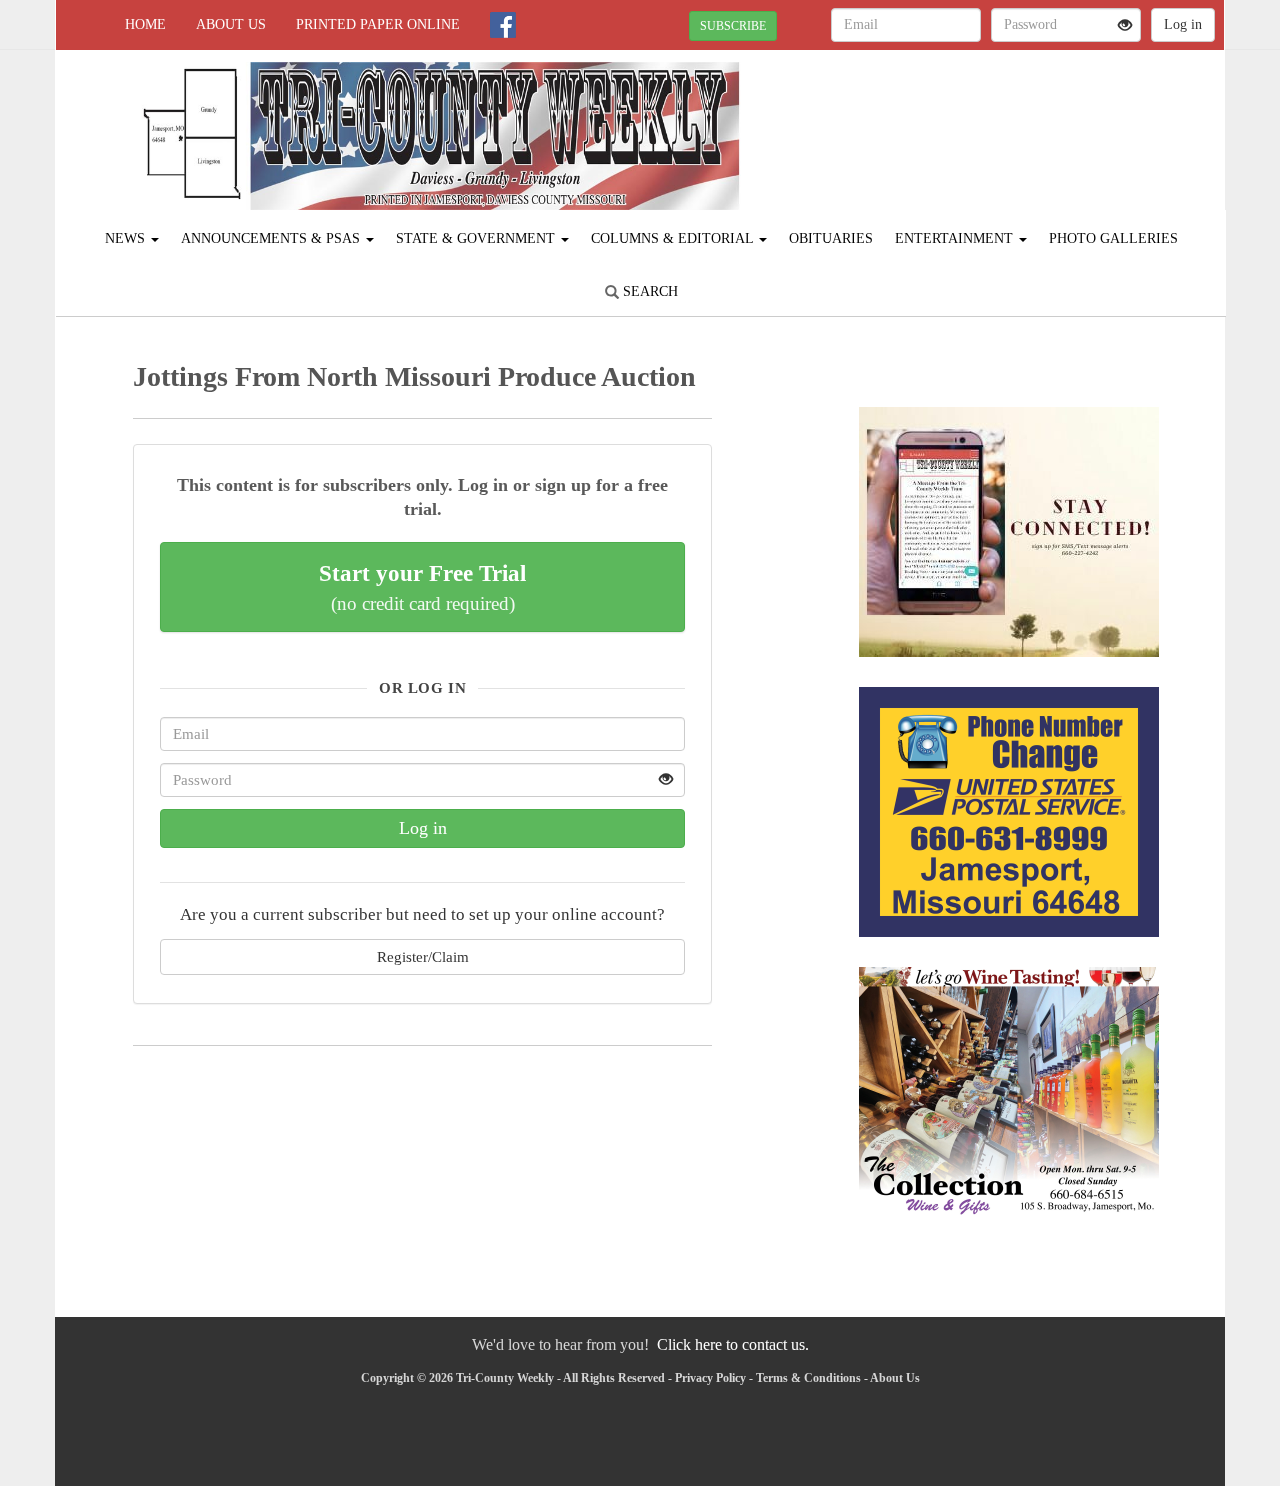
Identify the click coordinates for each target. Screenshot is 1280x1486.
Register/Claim (423, 956)
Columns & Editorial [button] (674, 238)
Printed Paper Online (378, 24)
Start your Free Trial (422, 587)
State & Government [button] (477, 238)
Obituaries (831, 238)
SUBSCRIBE (733, 26)
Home (145, 24)
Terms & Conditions (808, 1378)
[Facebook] (503, 25)
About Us (231, 24)
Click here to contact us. (733, 1344)
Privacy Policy (710, 1378)
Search (648, 291)
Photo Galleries (1113, 238)
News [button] (127, 238)
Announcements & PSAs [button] (272, 238)
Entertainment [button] (956, 238)
